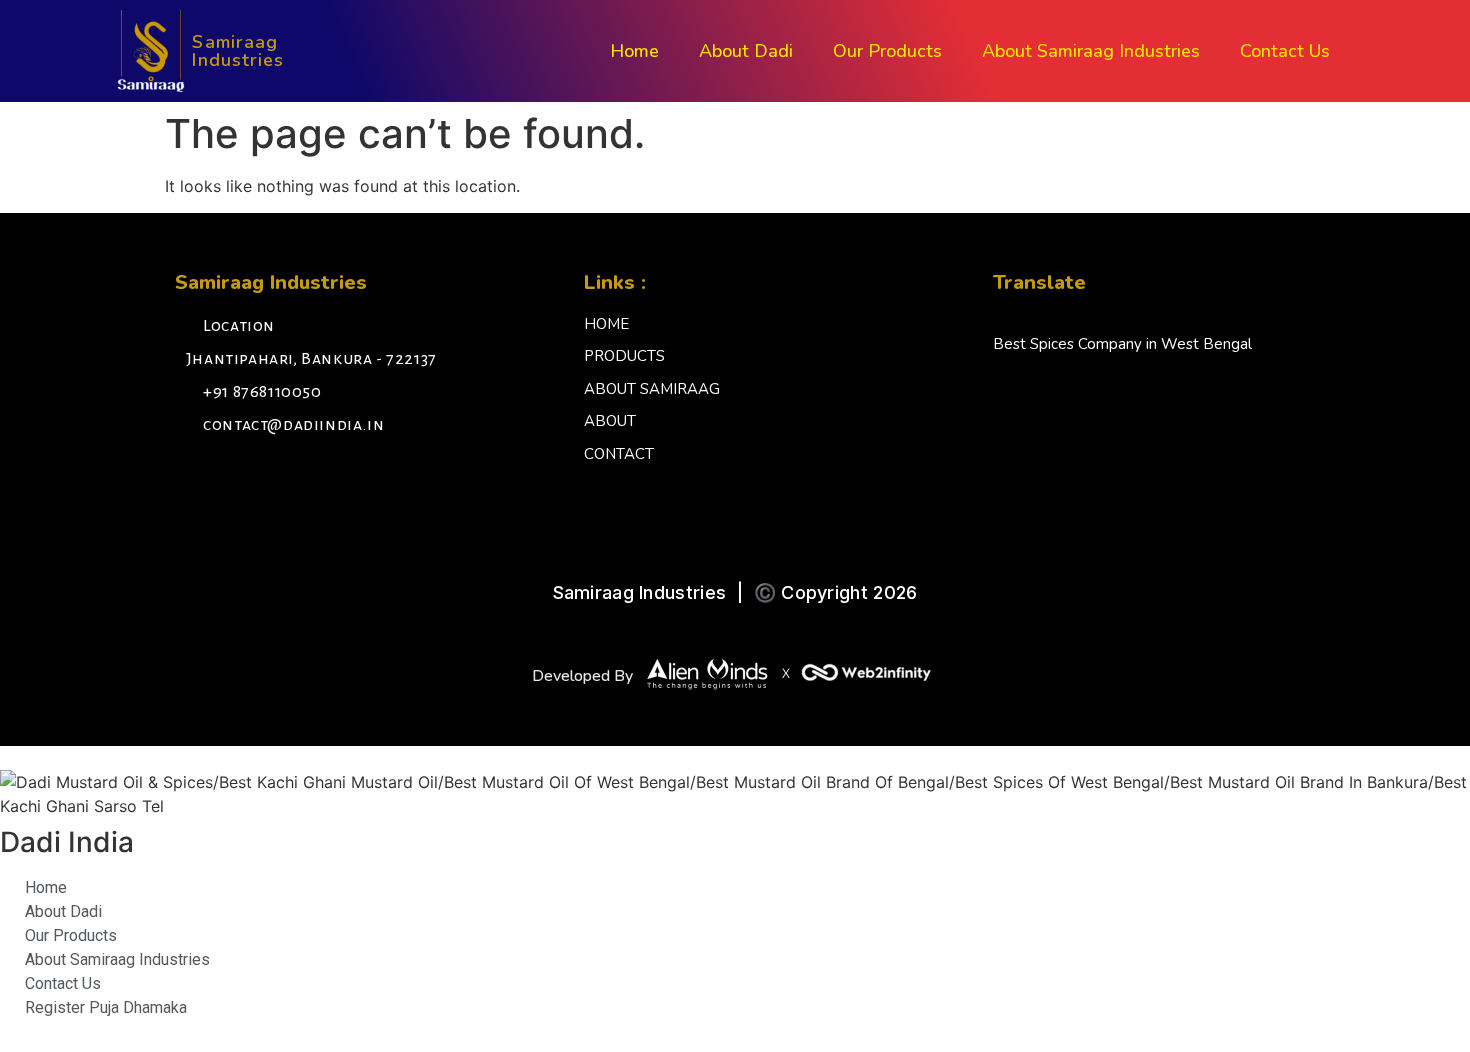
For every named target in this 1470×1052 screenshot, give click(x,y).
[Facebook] (195, 479)
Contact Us (1285, 51)
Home (634, 51)
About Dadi (746, 51)
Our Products (887, 51)
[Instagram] (240, 479)
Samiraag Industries (238, 51)
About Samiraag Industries (1091, 51)
